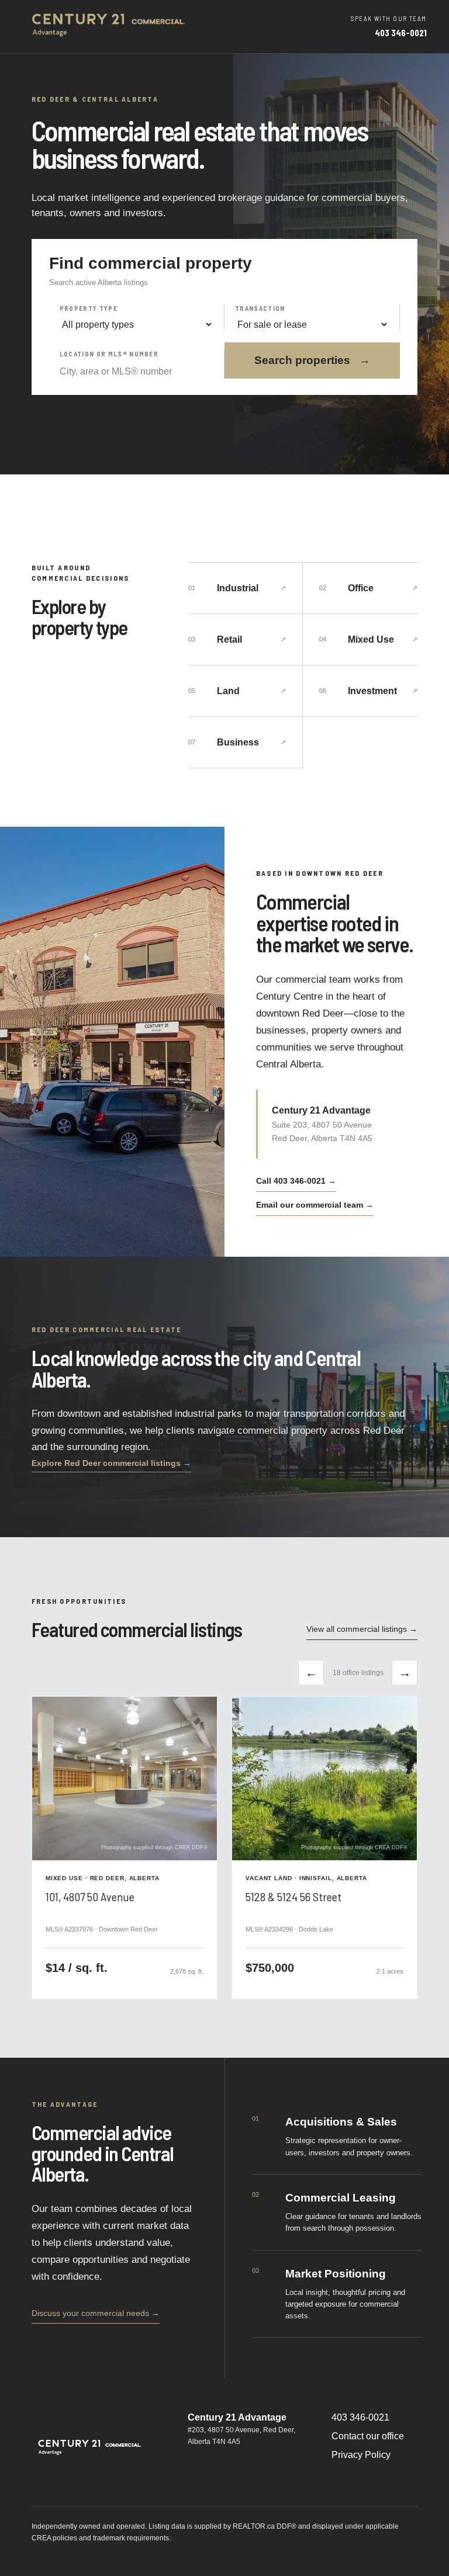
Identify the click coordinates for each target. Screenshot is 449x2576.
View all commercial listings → (362, 1629)
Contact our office (368, 2436)
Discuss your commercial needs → (96, 2313)
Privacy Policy (361, 2455)
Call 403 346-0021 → (296, 1181)
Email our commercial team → (315, 1205)
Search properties (312, 360)
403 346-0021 (360, 2417)
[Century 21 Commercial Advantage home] (110, 27)
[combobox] (137, 372)
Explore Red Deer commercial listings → (111, 1463)
